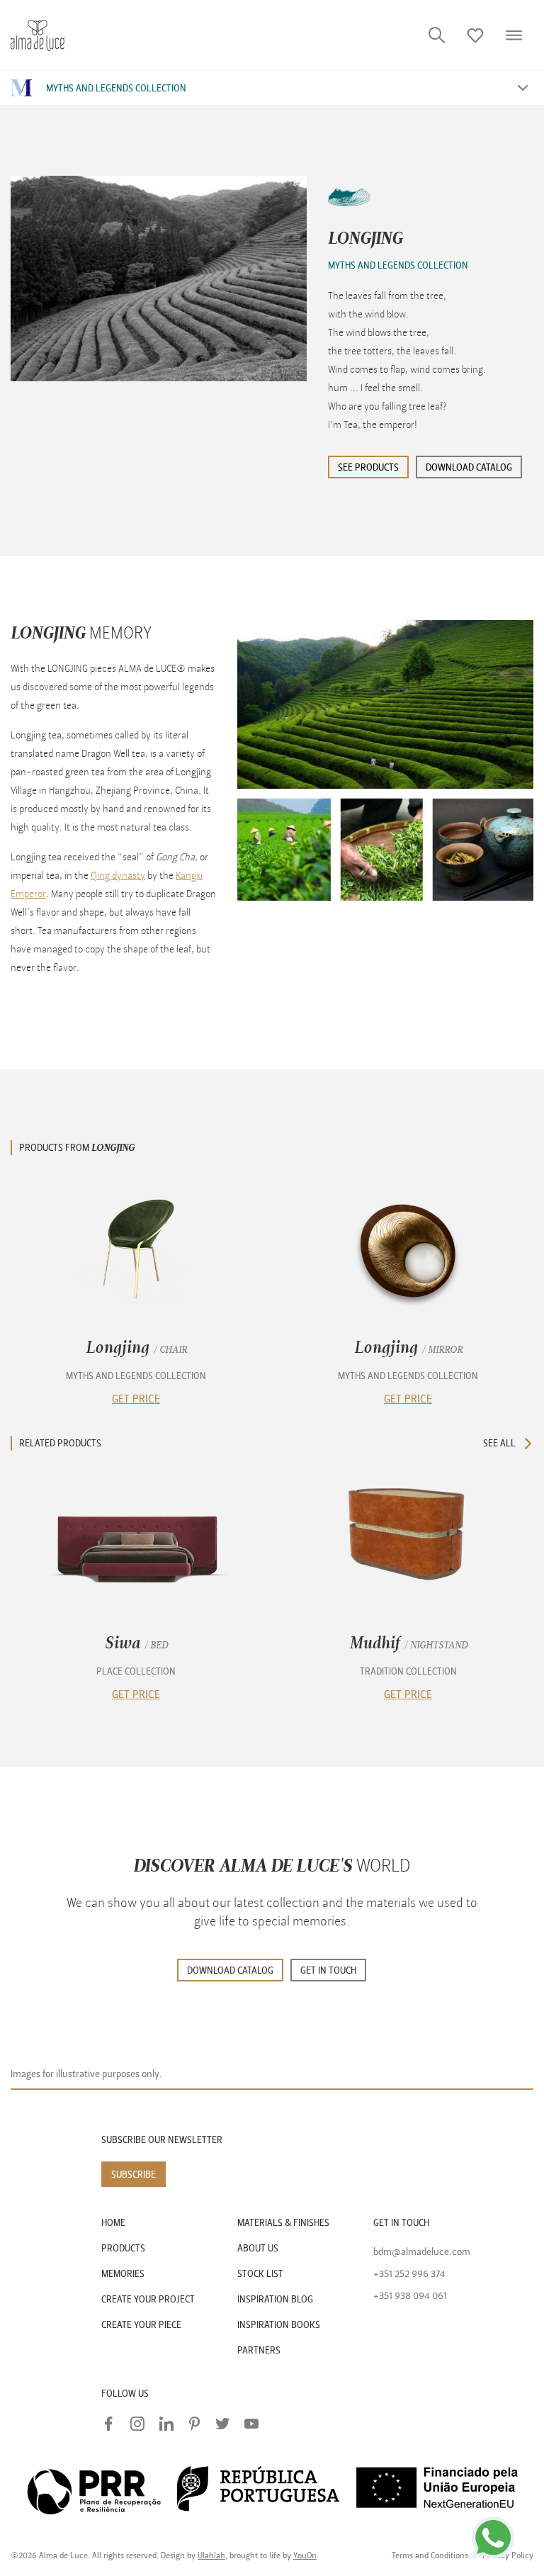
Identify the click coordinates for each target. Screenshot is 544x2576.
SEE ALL (499, 1443)
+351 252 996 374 (409, 2274)
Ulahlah (211, 2555)
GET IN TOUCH (328, 1970)
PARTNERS (259, 2350)
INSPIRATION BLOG (275, 2299)
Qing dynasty (118, 876)
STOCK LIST (260, 2274)
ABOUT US (258, 2248)
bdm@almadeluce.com (422, 2252)
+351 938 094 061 (410, 2296)
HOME (113, 2223)
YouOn (305, 2555)
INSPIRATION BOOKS (279, 2325)
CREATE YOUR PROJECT (148, 2299)
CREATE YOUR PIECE (141, 2325)
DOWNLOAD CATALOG (230, 1970)
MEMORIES (123, 2274)
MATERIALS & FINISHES (283, 2223)
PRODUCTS (123, 2248)
